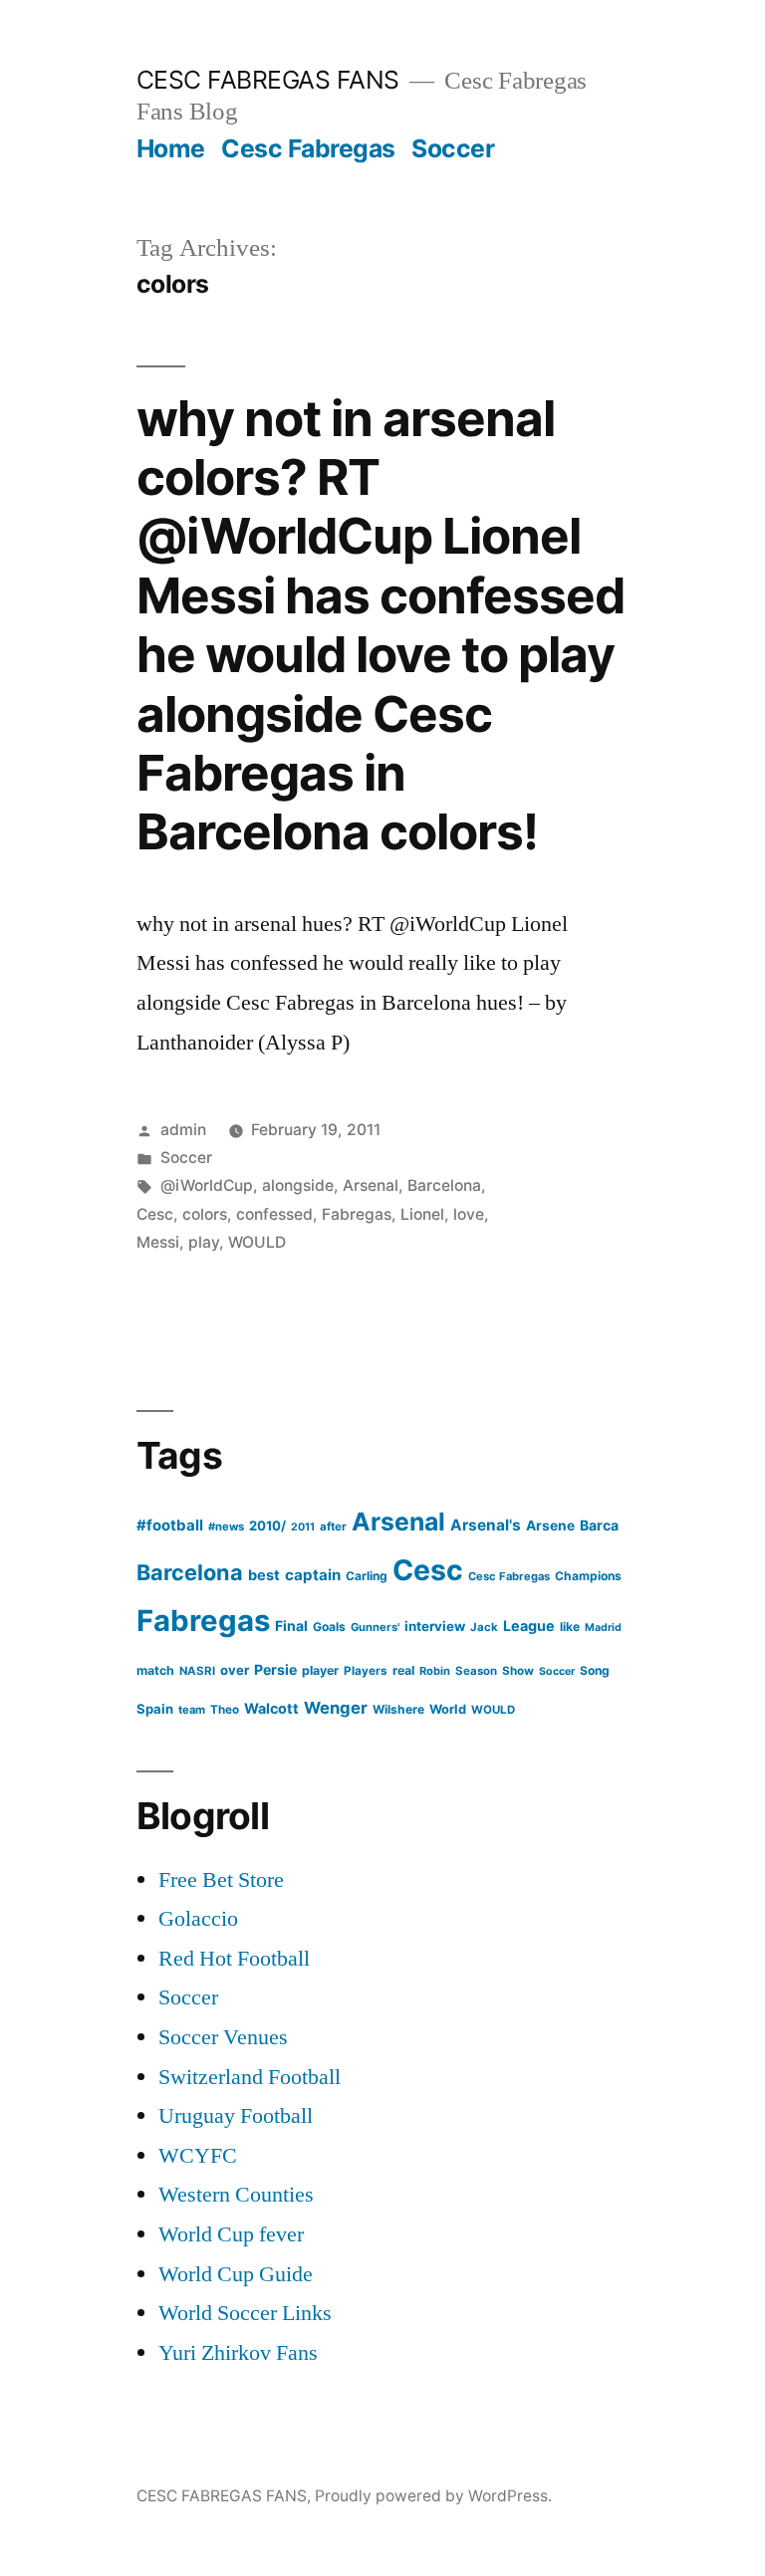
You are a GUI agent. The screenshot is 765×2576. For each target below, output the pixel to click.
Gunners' (375, 1627)
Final (291, 1626)
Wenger (336, 1708)
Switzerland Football (250, 2077)
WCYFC (198, 2156)
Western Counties (236, 2195)
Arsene (550, 1525)
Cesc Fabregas (308, 148)
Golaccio (198, 1919)
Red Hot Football (234, 1959)
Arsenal (371, 1185)
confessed (274, 1214)
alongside (298, 1185)
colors (205, 1214)
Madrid (603, 1628)
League (529, 1626)
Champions (588, 1576)
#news (226, 1526)
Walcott (271, 1708)
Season (476, 1671)
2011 (303, 1527)
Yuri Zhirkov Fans (238, 2353)
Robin (435, 1671)
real (403, 1670)
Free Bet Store (221, 1880)
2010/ (267, 1525)
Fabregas (357, 1214)
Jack (484, 1627)
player (320, 1670)
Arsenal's (486, 1525)
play (204, 1242)
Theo (225, 1710)
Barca (599, 1525)
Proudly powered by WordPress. (433, 2496)
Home (171, 148)
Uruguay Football (236, 2116)
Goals (329, 1627)
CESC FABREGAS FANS (268, 80)
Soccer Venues (223, 2037)
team (192, 1710)
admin (183, 1130)
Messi (158, 1242)
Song (595, 1670)
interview (435, 1626)
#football (170, 1525)
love (469, 1214)
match (155, 1670)
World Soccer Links (245, 2313)
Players (366, 1671)
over (235, 1670)
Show (518, 1671)
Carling (367, 1576)
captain (313, 1575)
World (448, 1709)
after (333, 1526)
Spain (155, 1709)
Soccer (453, 148)
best (264, 1575)
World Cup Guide (236, 2274)
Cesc (155, 1214)
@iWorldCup (207, 1185)
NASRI (197, 1671)
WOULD (257, 1242)
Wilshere (398, 1709)
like (570, 1627)
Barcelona (444, 1185)
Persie (275, 1669)
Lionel (422, 1214)
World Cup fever (231, 2234)
